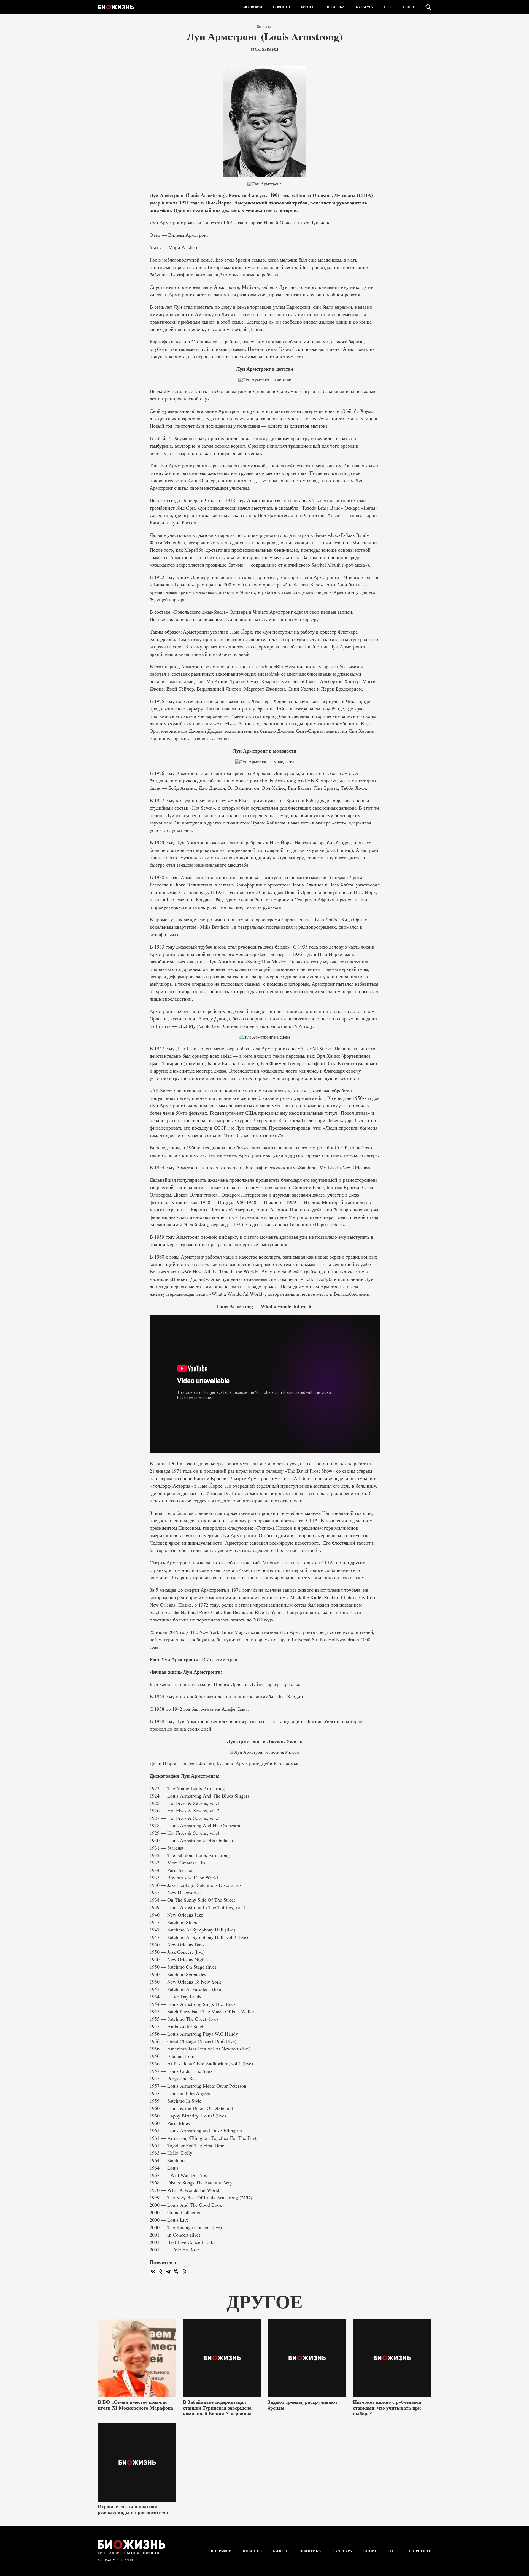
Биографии (252, 7)
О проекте (419, 2551)
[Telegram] (168, 2271)
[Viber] (176, 2271)
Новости (281, 7)
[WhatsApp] (184, 2271)
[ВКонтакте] (153, 2271)
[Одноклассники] (161, 2271)
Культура (364, 7)
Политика (335, 7)
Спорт (409, 7)
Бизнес (308, 7)
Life (388, 7)
